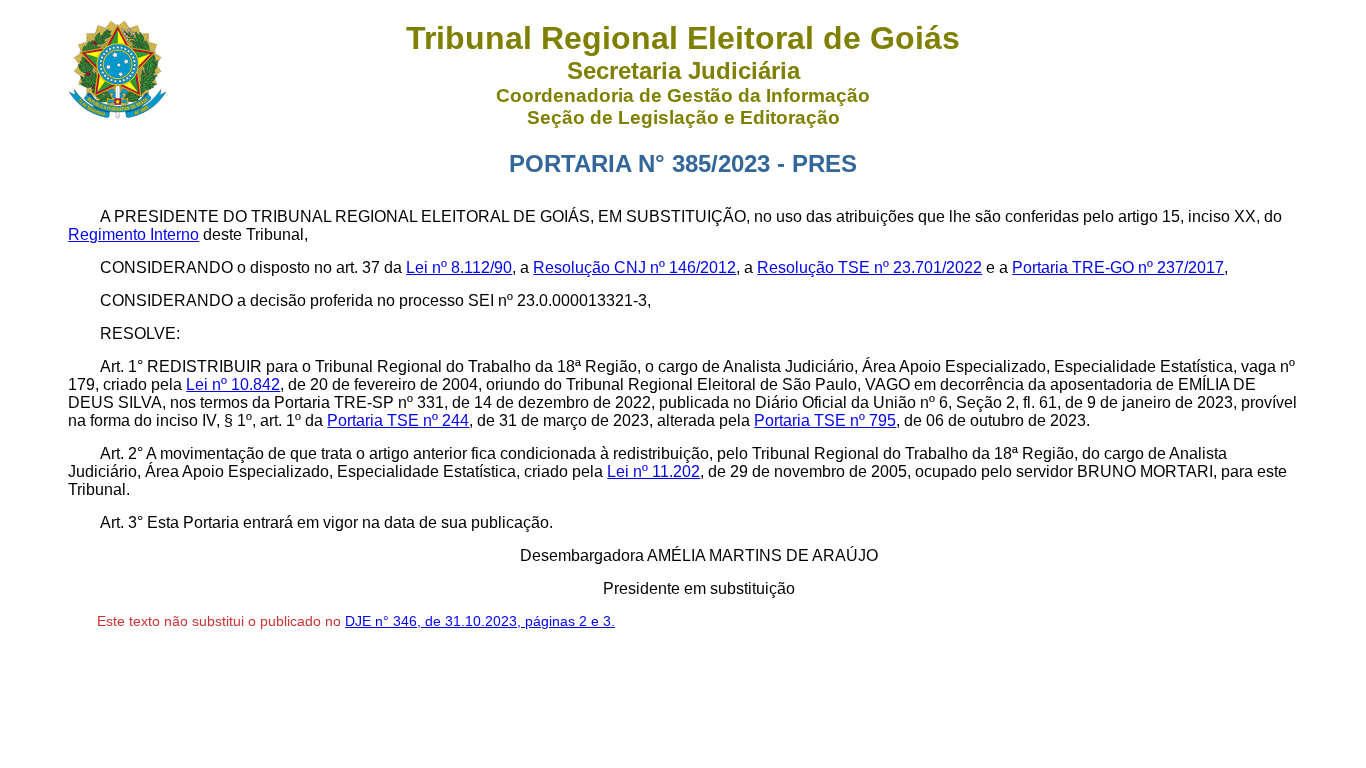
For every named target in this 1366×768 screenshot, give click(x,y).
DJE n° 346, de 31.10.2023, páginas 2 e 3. (480, 621)
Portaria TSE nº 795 (825, 420)
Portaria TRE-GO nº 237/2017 (1118, 267)
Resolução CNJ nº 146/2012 (634, 267)
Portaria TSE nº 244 (398, 420)
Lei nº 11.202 (653, 471)
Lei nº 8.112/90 (459, 267)
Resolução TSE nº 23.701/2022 (869, 267)
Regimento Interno (133, 234)
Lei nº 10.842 (233, 384)
